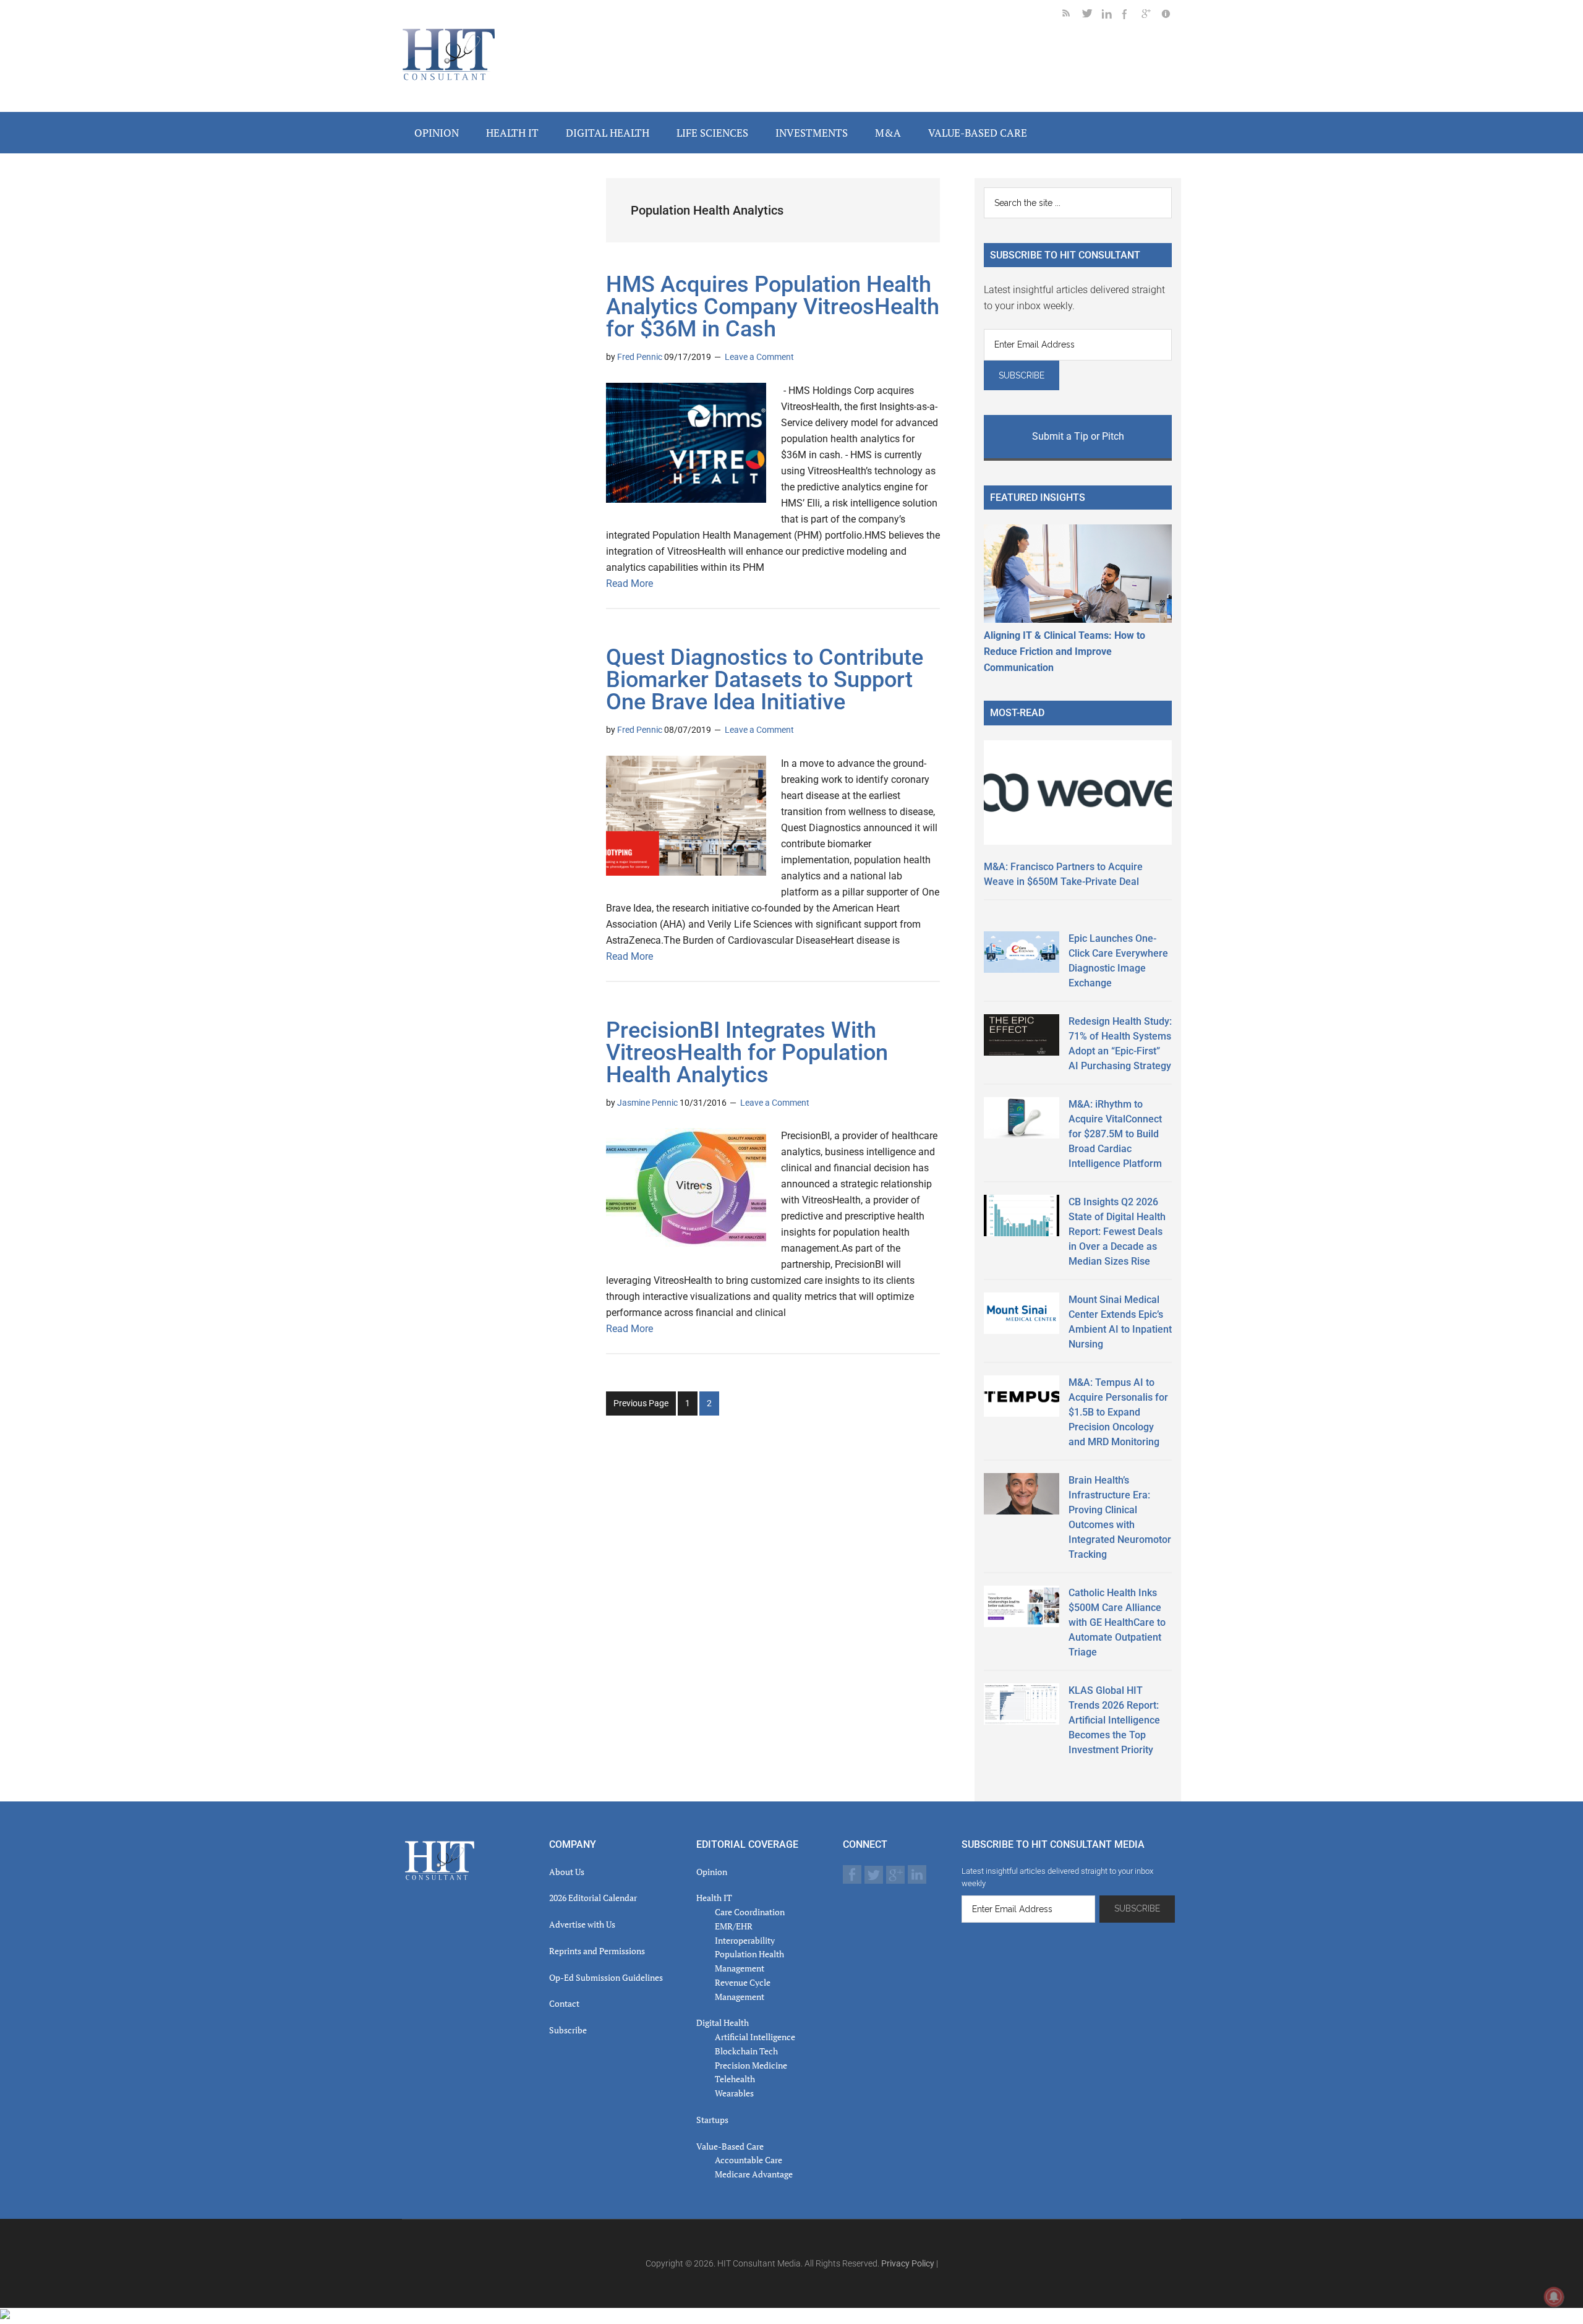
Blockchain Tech (746, 2051)
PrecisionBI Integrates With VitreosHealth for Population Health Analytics (747, 1053)
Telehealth (735, 2079)
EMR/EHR (734, 1926)
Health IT (714, 1898)
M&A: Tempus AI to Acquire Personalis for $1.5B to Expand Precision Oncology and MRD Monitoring (1118, 1412)
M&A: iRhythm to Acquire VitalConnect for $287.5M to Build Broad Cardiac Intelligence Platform (1115, 1134)
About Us (567, 1872)
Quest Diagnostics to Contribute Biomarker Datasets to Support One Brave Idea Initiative (765, 680)
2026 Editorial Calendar (593, 1898)
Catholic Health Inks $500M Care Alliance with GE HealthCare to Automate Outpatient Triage (1117, 1622)
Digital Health (723, 2023)
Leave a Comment (759, 357)
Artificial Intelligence (755, 2037)
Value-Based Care (730, 2146)
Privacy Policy (908, 2263)
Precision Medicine (751, 2065)
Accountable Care (749, 2160)
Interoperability (745, 1940)
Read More (629, 583)
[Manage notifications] (1554, 2297)
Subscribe (568, 2030)
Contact (564, 2003)
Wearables (734, 2093)
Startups (712, 2120)
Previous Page (641, 1403)
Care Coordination (750, 1912)
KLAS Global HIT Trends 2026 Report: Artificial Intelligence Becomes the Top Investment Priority (1114, 1720)
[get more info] (1171, 16)
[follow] (1092, 16)
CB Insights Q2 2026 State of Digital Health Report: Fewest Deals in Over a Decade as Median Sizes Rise (1117, 1232)
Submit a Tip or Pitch (1078, 436)
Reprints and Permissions (597, 1951)
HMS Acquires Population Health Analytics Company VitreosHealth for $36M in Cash (773, 307)
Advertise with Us (582, 1924)
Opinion (712, 1872)
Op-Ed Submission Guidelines (606, 1977)
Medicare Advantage (754, 2174)
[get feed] (1072, 16)
